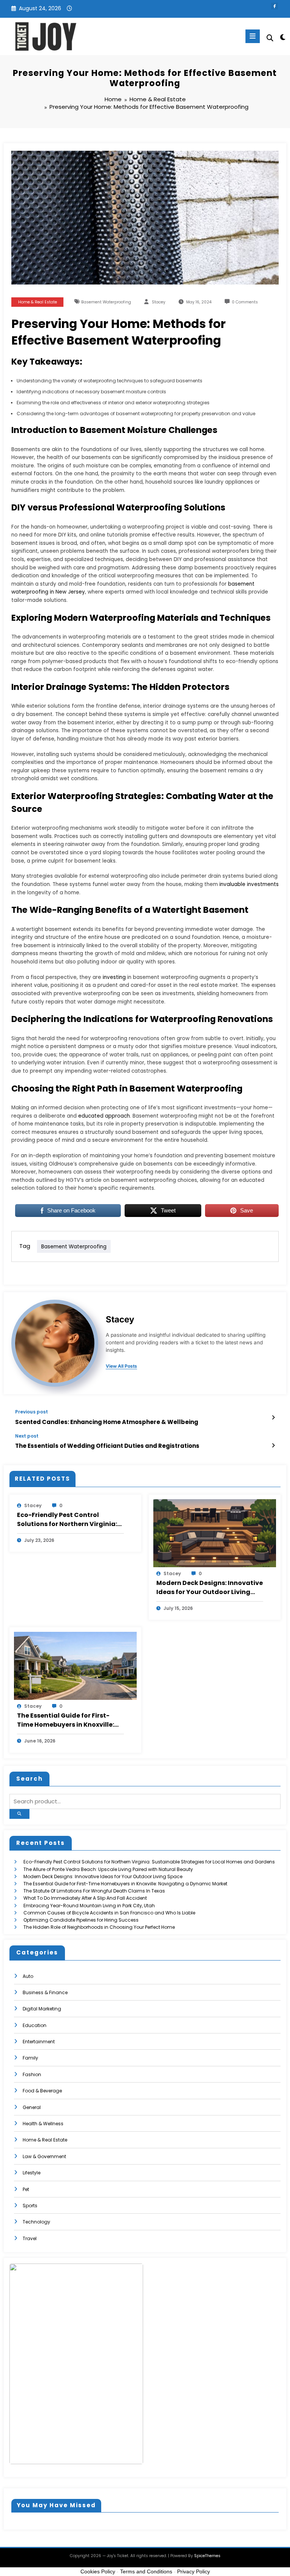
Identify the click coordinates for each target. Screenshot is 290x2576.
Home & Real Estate (38, 302)
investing (114, 977)
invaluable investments (249, 884)
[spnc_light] (282, 37)
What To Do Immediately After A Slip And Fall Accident (85, 1898)
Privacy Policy (194, 2571)
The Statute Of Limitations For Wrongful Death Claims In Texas (94, 1891)
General (32, 2107)
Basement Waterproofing (106, 302)
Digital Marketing (42, 2009)
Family (30, 2058)
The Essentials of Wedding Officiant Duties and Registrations (107, 1446)
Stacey (159, 302)
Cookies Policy (98, 2571)
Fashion (32, 2074)
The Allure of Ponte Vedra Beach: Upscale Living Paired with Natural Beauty (108, 1869)
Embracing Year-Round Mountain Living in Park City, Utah (89, 1906)
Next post (27, 1436)
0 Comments (245, 302)
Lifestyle (32, 2173)
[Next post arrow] (273, 1446)
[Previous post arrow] (273, 1418)
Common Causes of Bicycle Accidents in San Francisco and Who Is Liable (109, 1913)
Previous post (32, 1412)
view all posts (121, 1366)
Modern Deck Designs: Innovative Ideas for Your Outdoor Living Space (210, 1588)
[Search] (270, 38)
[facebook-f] (275, 6)
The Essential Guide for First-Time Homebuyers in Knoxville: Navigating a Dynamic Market (66, 1720)
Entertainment (39, 2042)
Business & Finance (45, 1992)
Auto (28, 1976)
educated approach (104, 1116)
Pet (26, 2189)
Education (35, 2025)
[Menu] (253, 36)
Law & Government (44, 2156)
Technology (36, 2222)
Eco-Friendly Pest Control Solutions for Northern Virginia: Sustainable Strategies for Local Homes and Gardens (69, 1520)
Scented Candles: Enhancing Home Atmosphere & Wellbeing (107, 1422)
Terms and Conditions (146, 2571)
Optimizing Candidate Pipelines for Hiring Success (81, 1920)
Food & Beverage (42, 2091)
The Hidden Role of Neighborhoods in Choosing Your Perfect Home (99, 1927)
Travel (30, 2238)
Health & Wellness (43, 2124)
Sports (30, 2206)
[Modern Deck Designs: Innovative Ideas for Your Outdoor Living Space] (215, 1533)
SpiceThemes (207, 2556)
